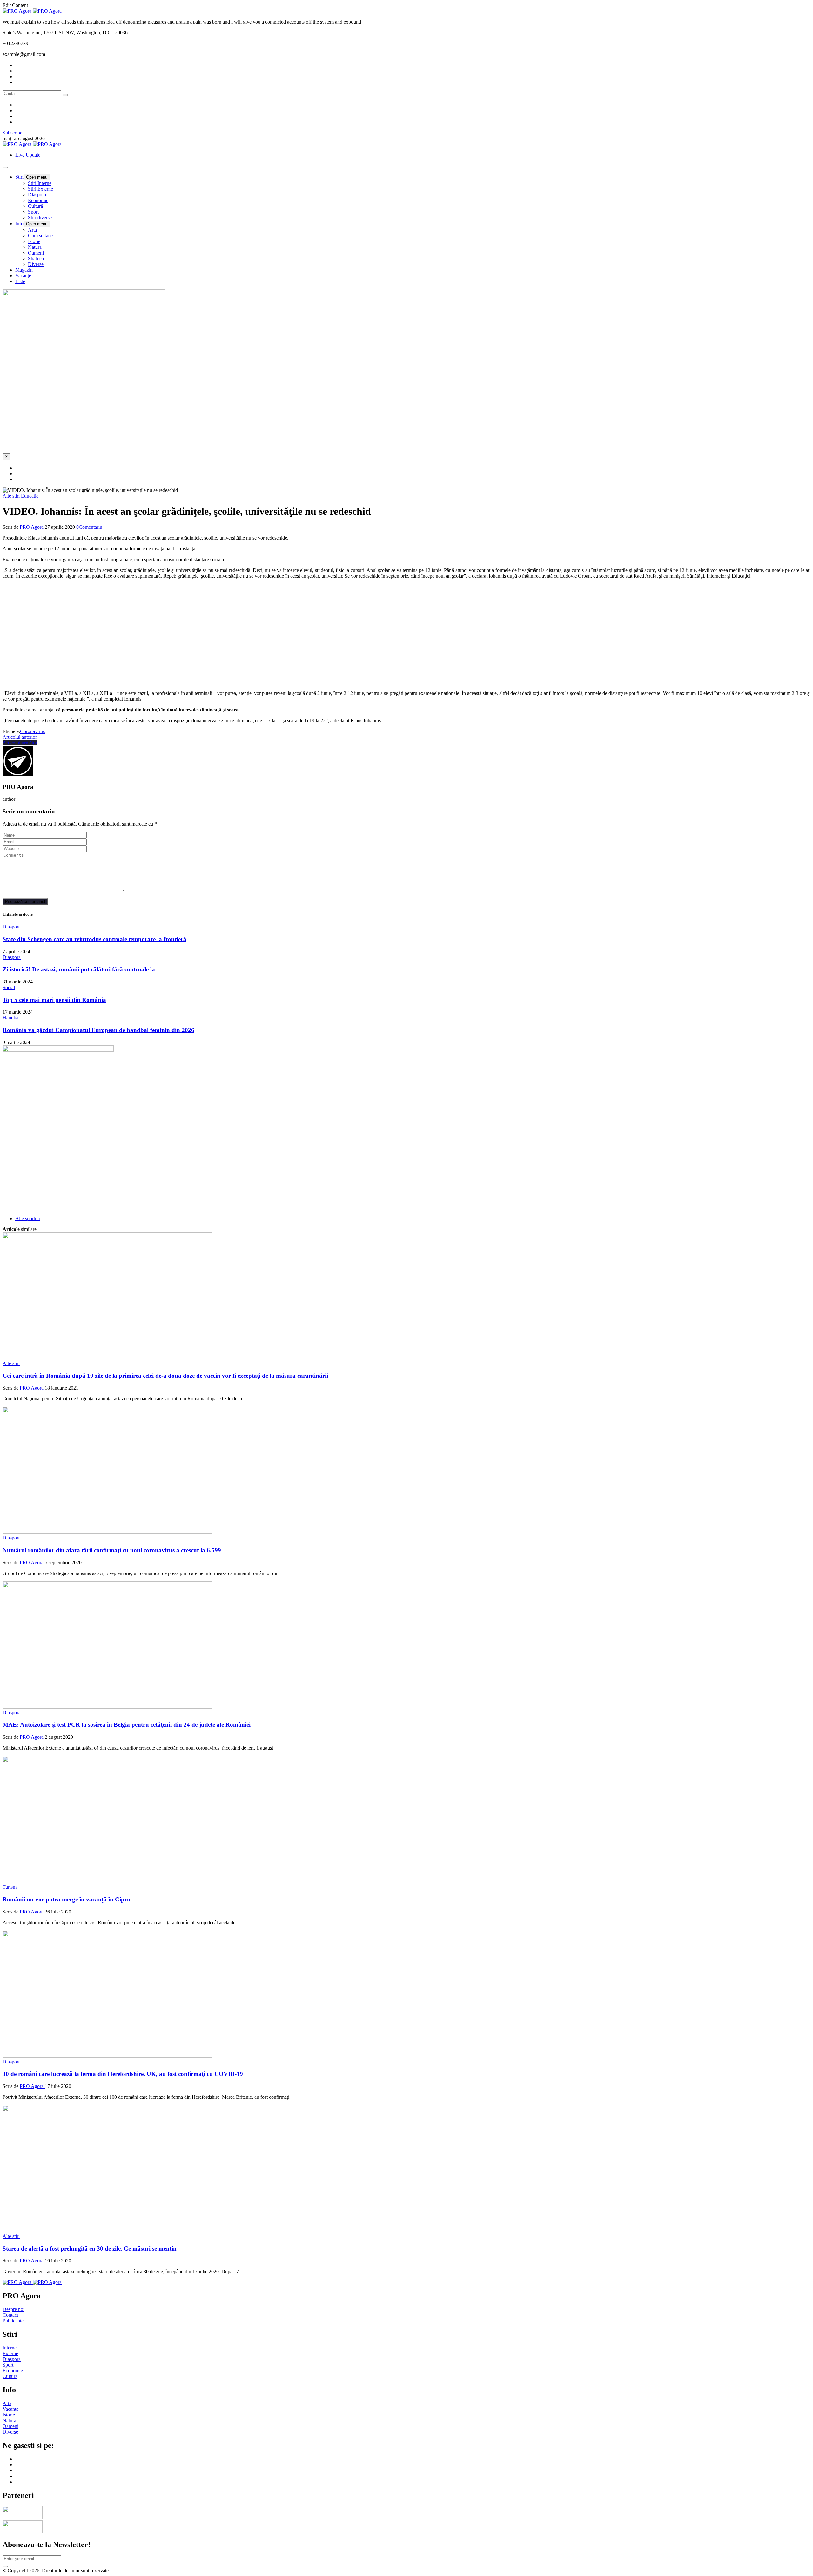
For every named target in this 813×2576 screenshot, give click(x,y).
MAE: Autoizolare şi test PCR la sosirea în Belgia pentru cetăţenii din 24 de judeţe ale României (127, 1725)
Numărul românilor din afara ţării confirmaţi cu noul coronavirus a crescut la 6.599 (112, 1550)
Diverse (36, 264)
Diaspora (37, 195)
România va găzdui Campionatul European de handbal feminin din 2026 (98, 1030)
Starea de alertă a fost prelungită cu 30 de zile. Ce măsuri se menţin (90, 2249)
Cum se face (40, 236)
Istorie (34, 241)
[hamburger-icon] (5, 167)
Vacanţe (23, 276)
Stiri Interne (40, 183)
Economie (38, 200)
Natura (35, 247)
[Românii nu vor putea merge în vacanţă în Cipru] (107, 1881)
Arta (32, 230)
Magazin (24, 270)
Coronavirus (32, 731)
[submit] (5, 2566)
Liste (20, 281)
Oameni (36, 253)
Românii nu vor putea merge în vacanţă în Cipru (67, 1899)
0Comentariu (89, 527)
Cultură (35, 206)
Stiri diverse (40, 217)
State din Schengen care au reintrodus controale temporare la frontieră (94, 939)
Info (19, 224)
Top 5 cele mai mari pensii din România (54, 1000)
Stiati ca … (39, 258)
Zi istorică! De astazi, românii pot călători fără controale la (79, 969)
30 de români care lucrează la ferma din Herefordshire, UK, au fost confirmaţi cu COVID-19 (123, 2074)
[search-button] (65, 95)
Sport (33, 212)
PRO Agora (32, 527)
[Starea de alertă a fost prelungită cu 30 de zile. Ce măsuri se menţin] (107, 2230)
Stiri (19, 177)
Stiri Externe (40, 189)
